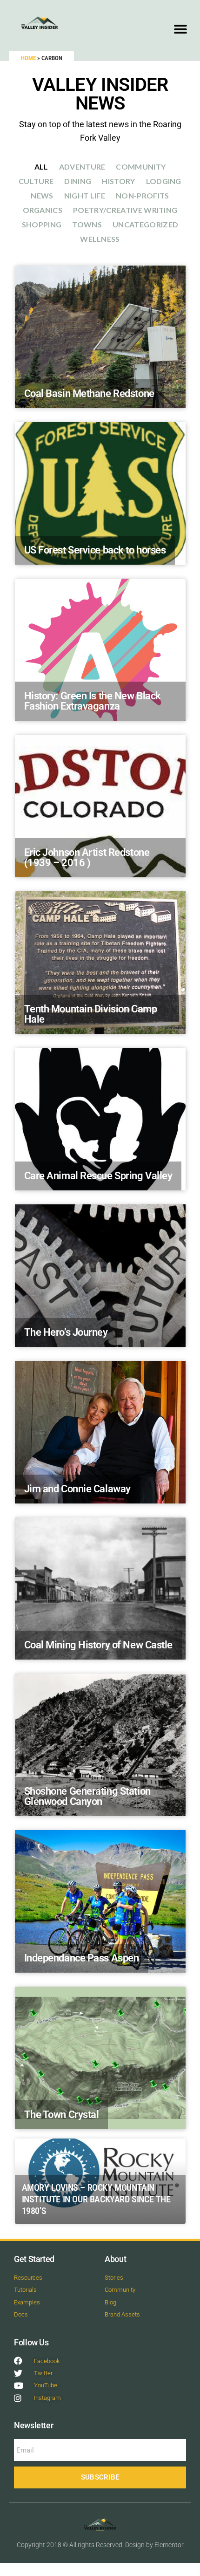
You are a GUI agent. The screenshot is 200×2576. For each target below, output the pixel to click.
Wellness (100, 239)
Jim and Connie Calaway (77, 1489)
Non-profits (143, 195)
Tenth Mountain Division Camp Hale (91, 1014)
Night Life (85, 195)
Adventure (82, 167)
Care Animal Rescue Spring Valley (98, 1176)
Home (28, 58)
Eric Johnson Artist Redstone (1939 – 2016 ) (87, 858)
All (41, 167)
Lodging (164, 181)
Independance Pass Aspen (82, 1958)
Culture (36, 181)
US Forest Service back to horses (95, 550)
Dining (78, 181)
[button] (180, 29)
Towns (87, 224)
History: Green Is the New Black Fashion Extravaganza (93, 701)
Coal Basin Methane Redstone (89, 393)
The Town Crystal (62, 2115)
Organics (43, 210)
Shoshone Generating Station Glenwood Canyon (87, 1796)
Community (141, 167)
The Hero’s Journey (66, 1332)
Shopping (42, 224)
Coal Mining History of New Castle (98, 1645)
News (42, 195)
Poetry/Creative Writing (125, 210)
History (118, 181)
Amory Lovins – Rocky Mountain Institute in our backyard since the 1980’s (96, 2199)
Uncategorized (145, 224)
